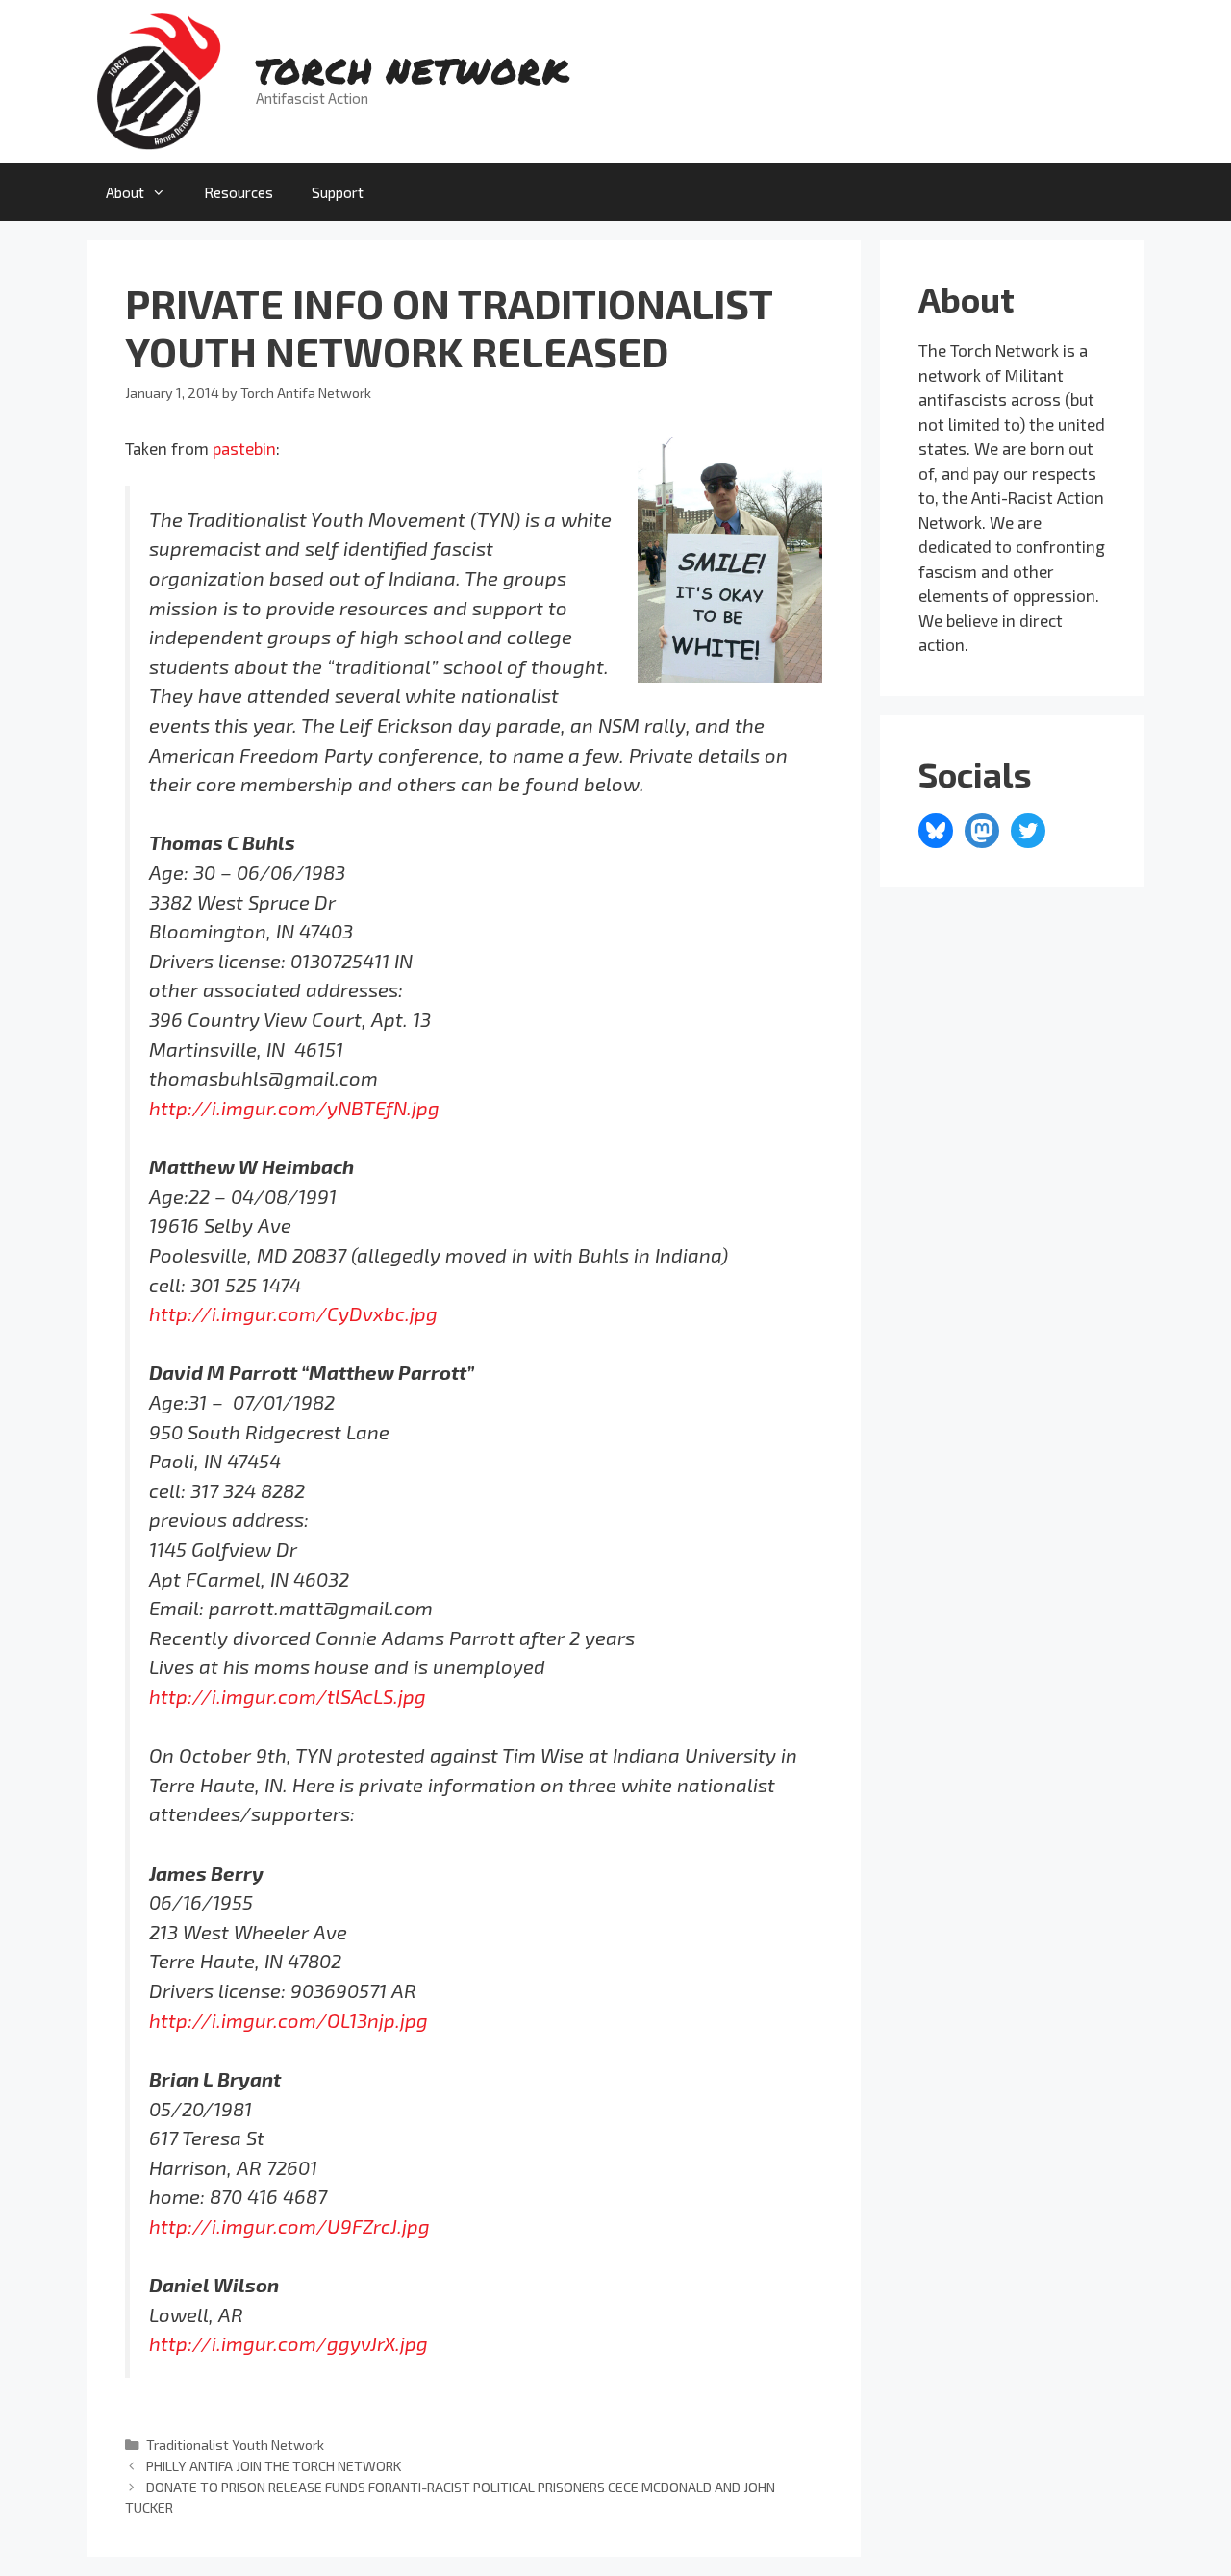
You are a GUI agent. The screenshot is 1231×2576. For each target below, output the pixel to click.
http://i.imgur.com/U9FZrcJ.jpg (289, 2226)
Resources (239, 192)
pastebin (244, 448)
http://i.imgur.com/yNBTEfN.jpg (294, 1108)
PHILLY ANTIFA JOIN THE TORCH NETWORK (274, 2466)
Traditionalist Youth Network (235, 2445)
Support (338, 192)
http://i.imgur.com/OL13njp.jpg (289, 2020)
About (125, 192)
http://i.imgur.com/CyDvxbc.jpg (293, 1313)
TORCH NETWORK (413, 70)
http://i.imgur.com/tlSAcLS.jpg (288, 1696)
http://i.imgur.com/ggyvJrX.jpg (289, 2343)
